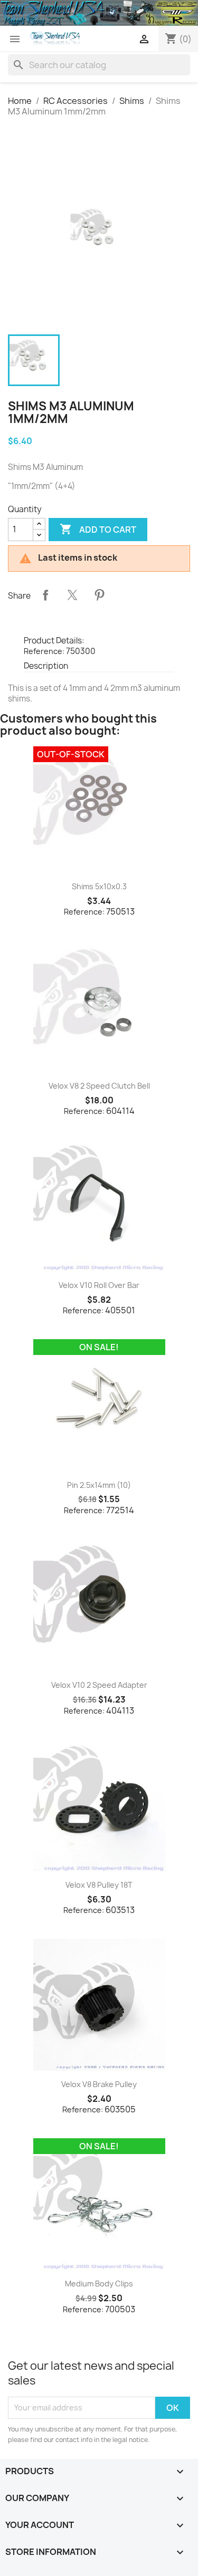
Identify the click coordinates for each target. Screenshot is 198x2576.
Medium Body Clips (99, 2284)
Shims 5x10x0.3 (99, 886)
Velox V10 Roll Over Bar (99, 1285)
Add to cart (98, 529)
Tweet (72, 595)
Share (45, 595)
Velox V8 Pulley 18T (99, 1885)
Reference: (44, 651)
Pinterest (99, 595)
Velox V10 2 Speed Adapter (99, 1685)
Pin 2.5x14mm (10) (99, 1485)
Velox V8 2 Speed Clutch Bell (99, 1086)
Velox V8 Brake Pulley (99, 2084)
